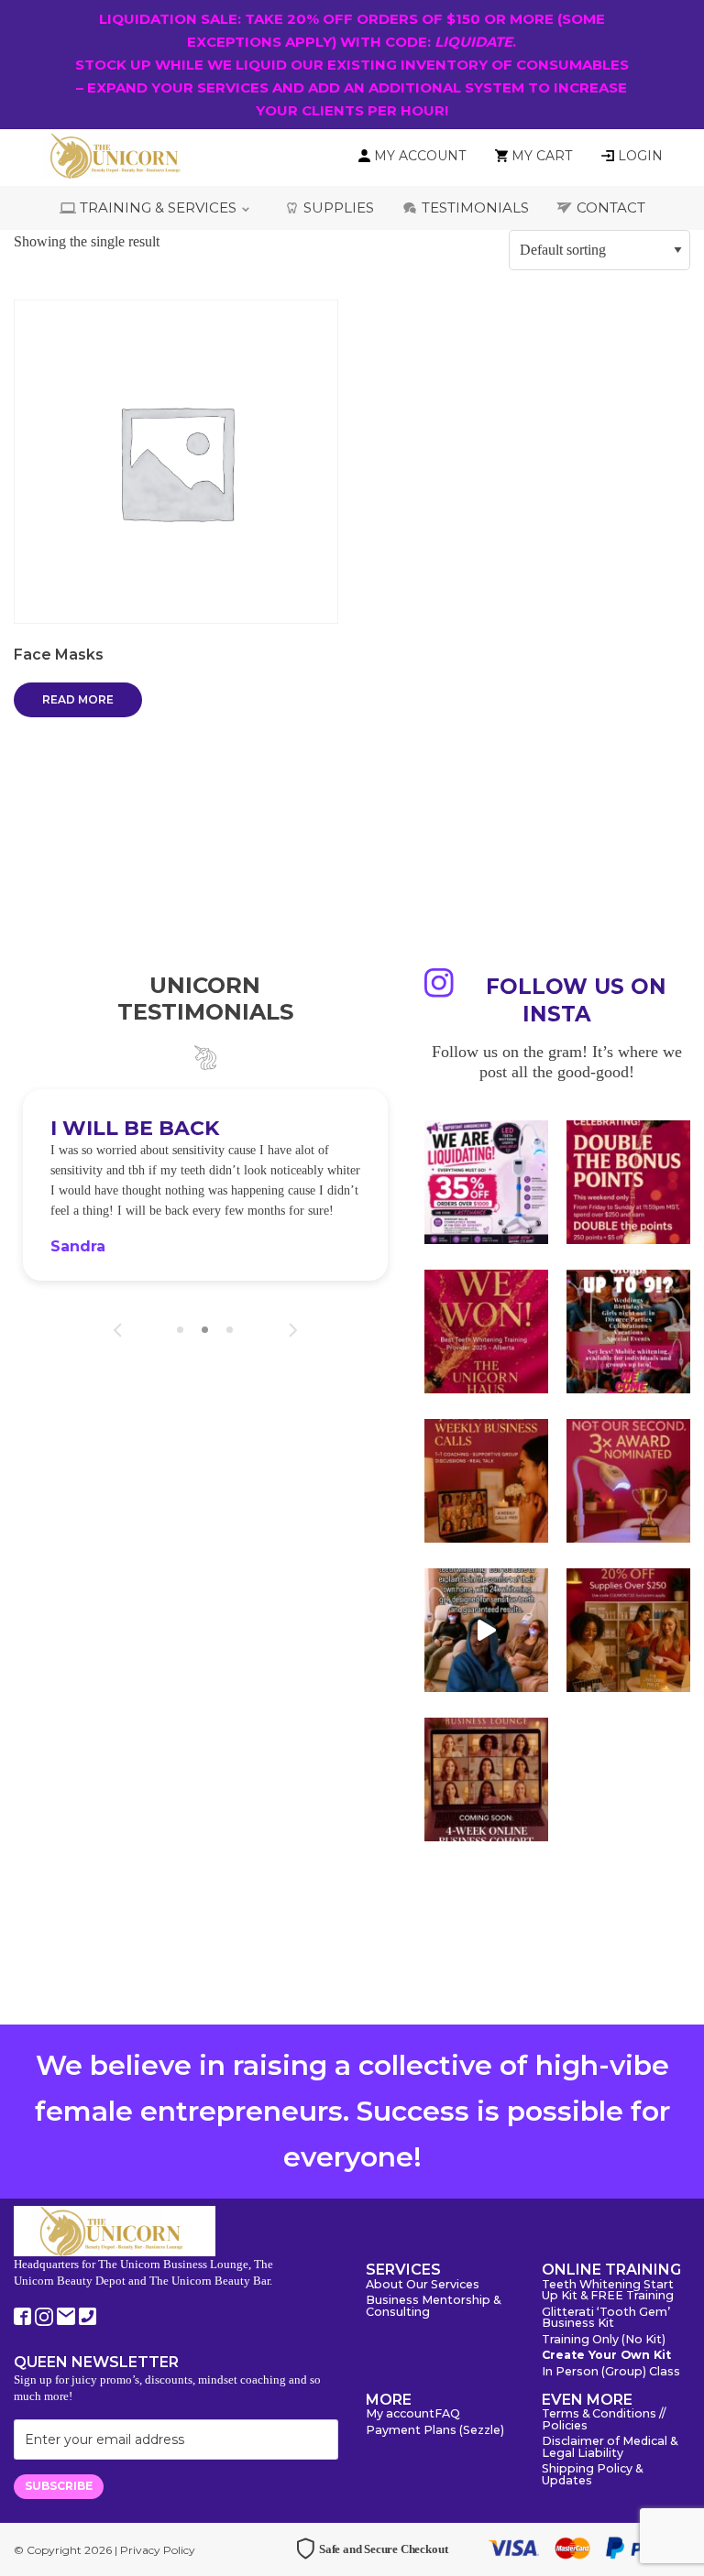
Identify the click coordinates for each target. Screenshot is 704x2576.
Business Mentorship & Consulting (433, 2307)
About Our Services (423, 2285)
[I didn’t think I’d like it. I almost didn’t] (486, 1779)
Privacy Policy (158, 2550)
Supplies (339, 207)
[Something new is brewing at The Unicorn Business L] (486, 1481)
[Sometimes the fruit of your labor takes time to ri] (486, 1332)
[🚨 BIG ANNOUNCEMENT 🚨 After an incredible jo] (486, 1182)
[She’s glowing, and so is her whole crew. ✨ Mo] (628, 1332)
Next (293, 1330)
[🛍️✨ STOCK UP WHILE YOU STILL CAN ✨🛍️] (628, 1630)
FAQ (447, 2414)
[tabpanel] (205, 1185)
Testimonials (475, 207)
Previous (118, 1330)
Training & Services (158, 207)
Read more (78, 699)
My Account (420, 156)
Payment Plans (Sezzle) (435, 2431)
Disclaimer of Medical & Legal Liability (610, 2448)
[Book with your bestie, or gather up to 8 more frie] (486, 1630)
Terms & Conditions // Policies (604, 2420)
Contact (611, 207)
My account (400, 2414)
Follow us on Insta (576, 1000)
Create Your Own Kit (606, 2356)
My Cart (542, 156)
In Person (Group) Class (611, 2372)
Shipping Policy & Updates (592, 2475)
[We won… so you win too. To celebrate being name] (628, 1182)
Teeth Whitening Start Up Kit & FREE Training (608, 2291)
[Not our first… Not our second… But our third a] (628, 1481)
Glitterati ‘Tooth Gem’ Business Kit (606, 2319)
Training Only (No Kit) (604, 2340)
